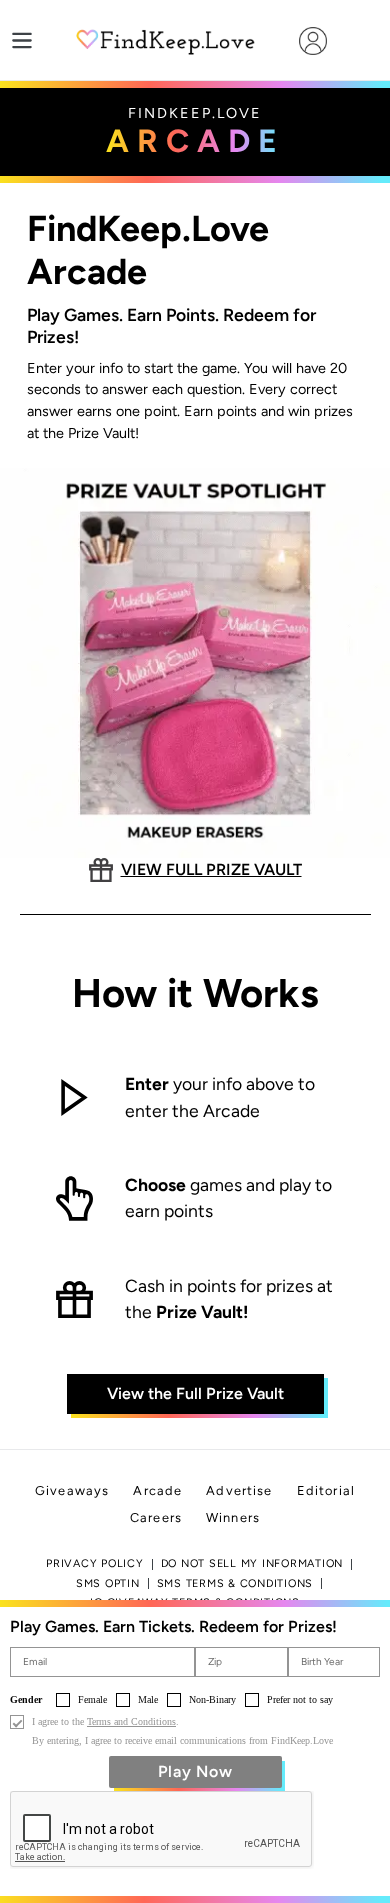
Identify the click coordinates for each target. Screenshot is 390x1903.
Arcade (157, 1490)
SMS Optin (108, 1583)
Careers (156, 1517)
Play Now (195, 1771)
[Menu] (22, 40)
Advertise (239, 1490)
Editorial (326, 1490)
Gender (26, 1699)
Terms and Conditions (131, 1721)
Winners (233, 1517)
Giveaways (72, 1490)
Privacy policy (95, 1563)
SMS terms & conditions (235, 1583)
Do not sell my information (252, 1563)
